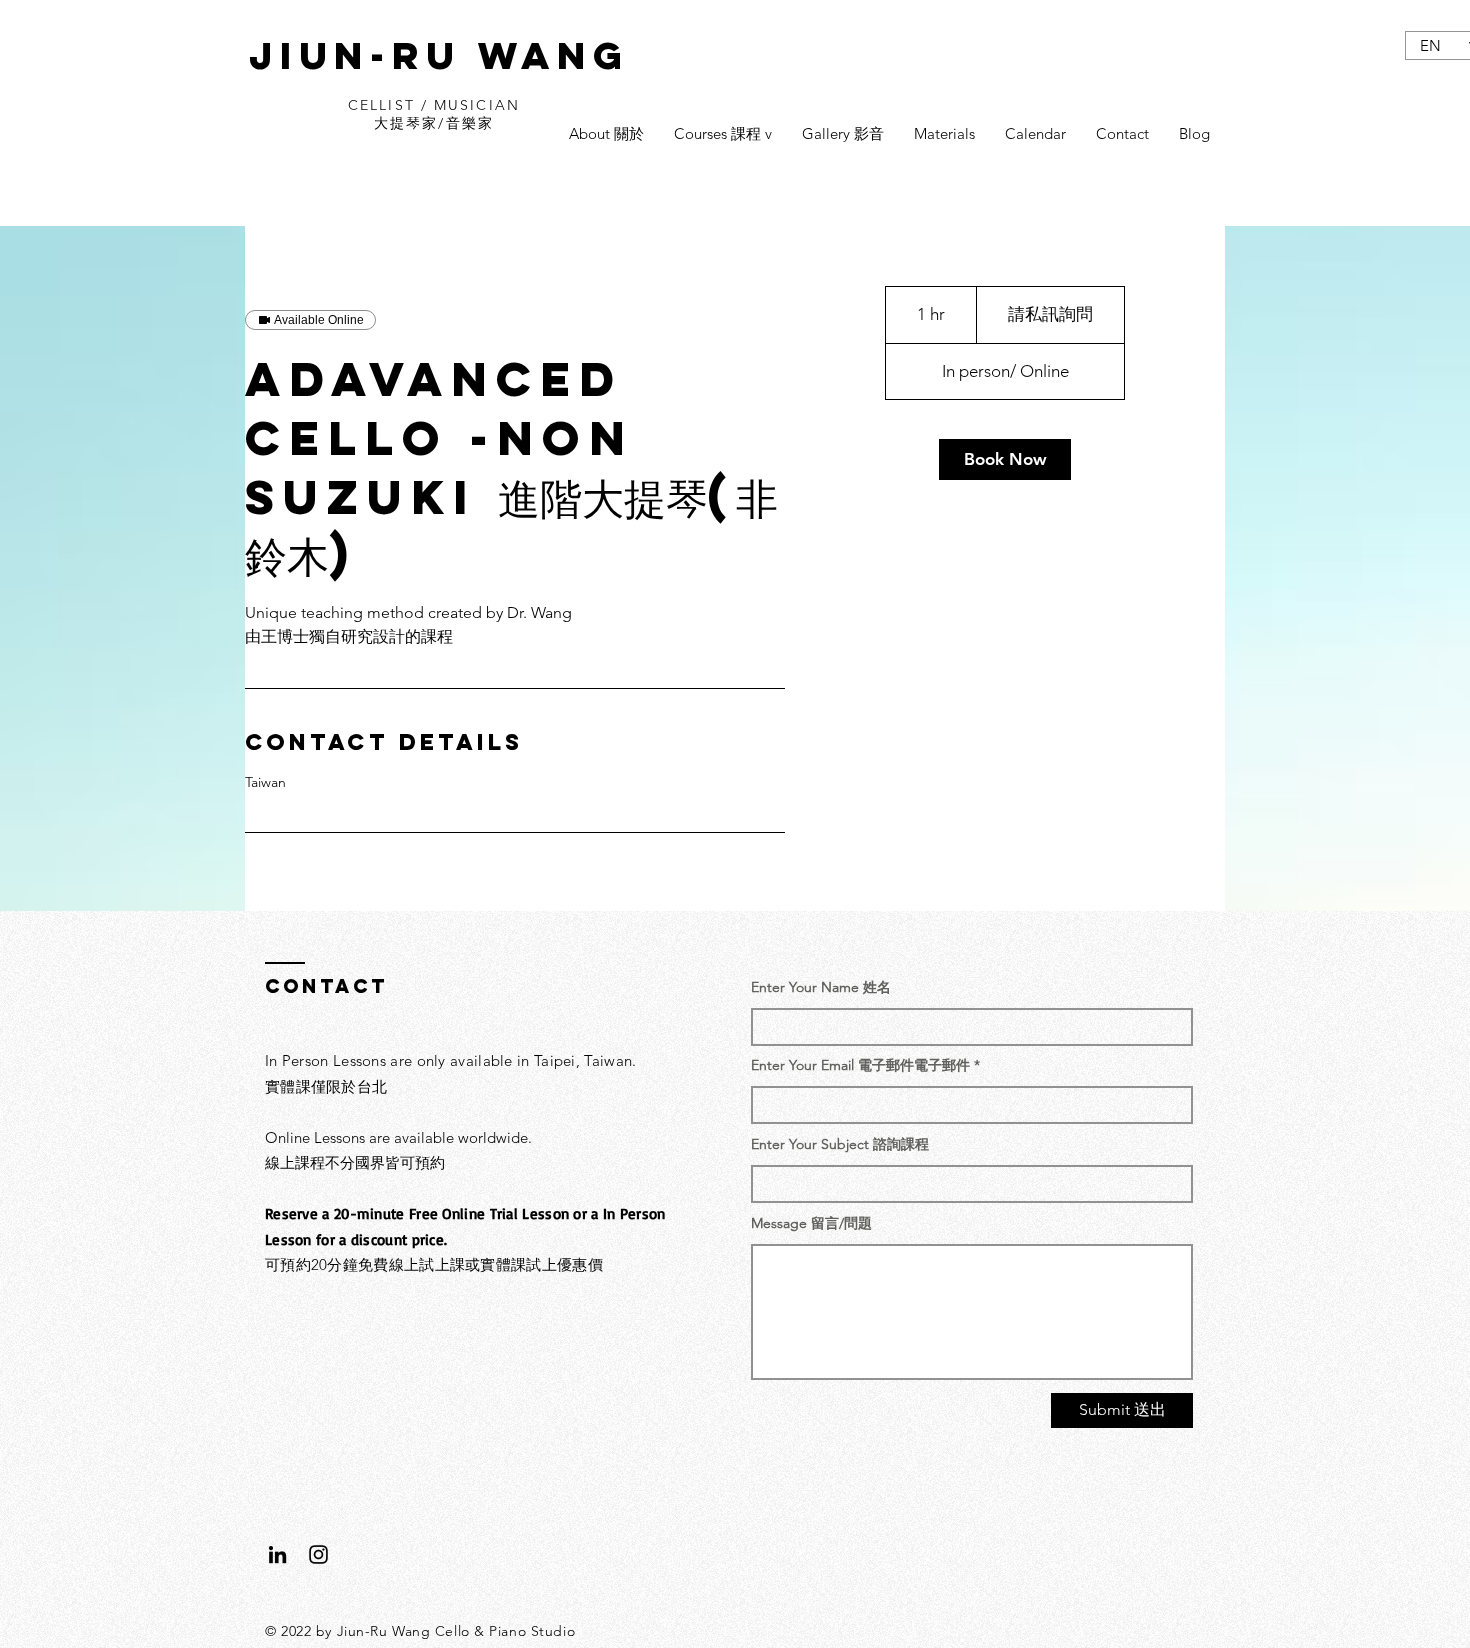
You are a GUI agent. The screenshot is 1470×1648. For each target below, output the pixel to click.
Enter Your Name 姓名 (821, 987)
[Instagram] (318, 1554)
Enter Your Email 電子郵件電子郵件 (860, 1065)
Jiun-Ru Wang (439, 55)
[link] (1005, 459)
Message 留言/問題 (811, 1223)
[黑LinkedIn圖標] (277, 1554)
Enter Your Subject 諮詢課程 (840, 1144)
